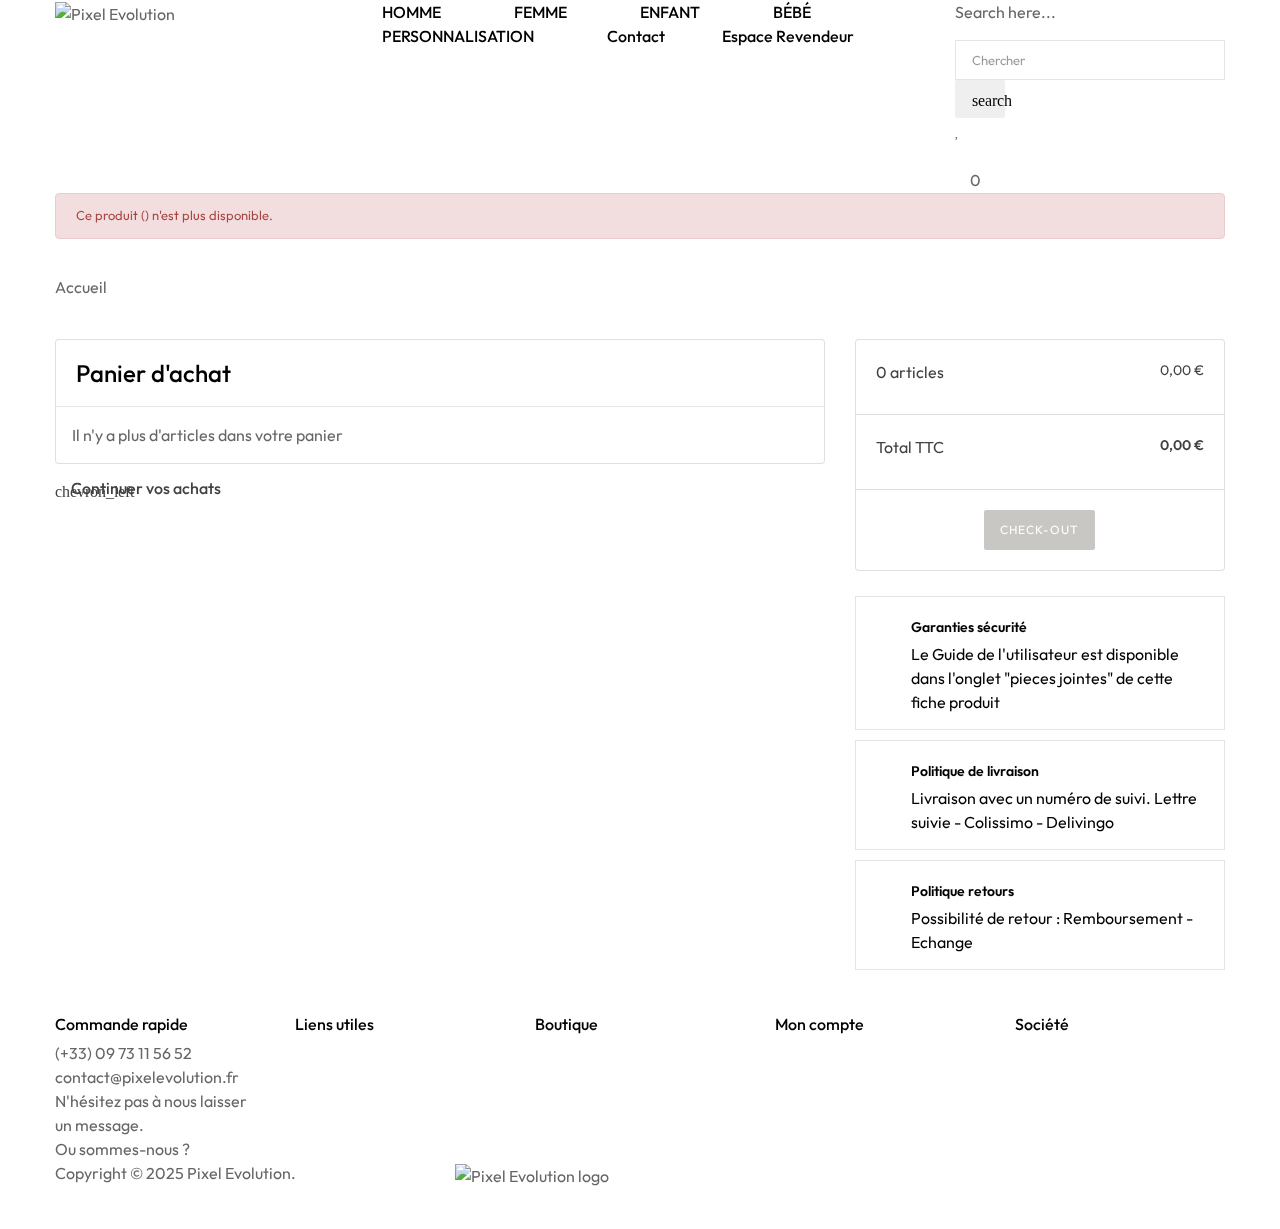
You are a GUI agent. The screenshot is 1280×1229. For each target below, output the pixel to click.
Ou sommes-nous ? (122, 1149)
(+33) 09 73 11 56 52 (123, 1053)
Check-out (1039, 529)
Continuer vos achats (138, 488)
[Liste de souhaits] (957, 130)
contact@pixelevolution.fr (147, 1077)
